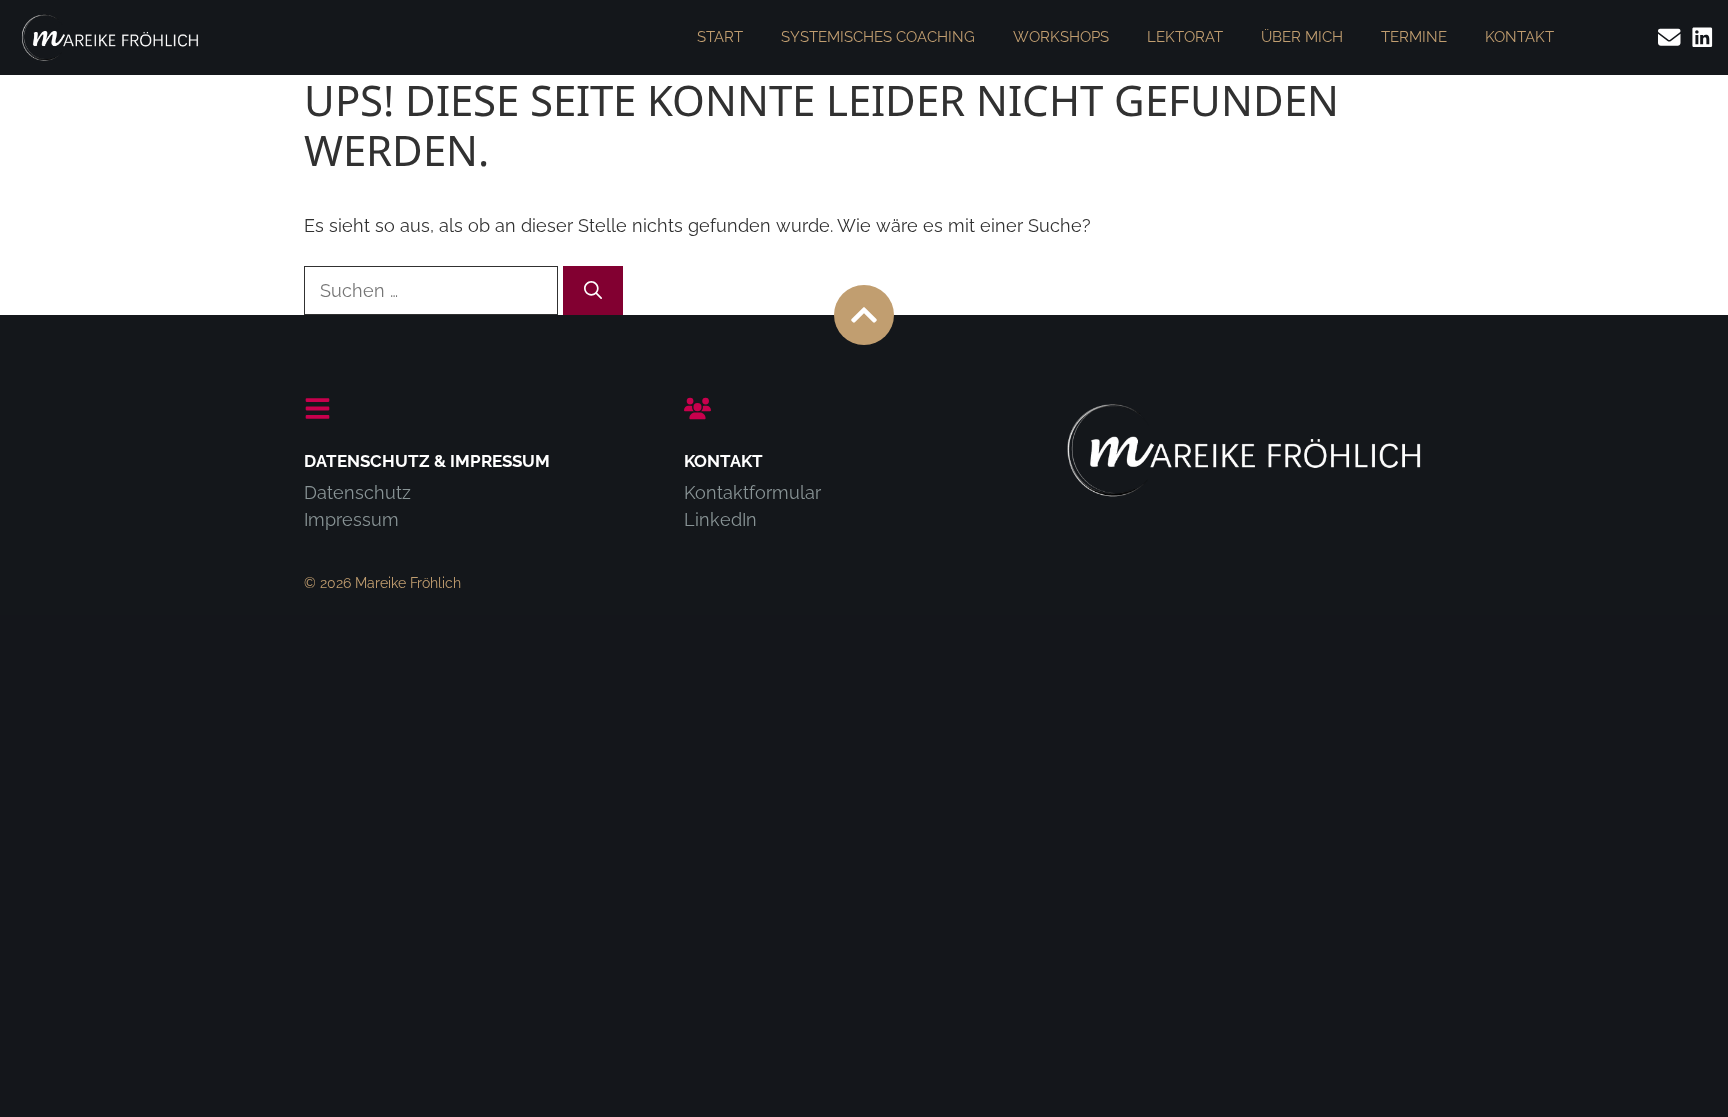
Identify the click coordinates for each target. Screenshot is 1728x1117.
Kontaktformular (752, 492)
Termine (1414, 37)
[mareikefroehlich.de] (110, 37)
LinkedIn (720, 519)
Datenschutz (357, 492)
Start (720, 37)
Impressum (351, 519)
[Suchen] (593, 290)
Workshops (1061, 37)
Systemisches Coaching (878, 37)
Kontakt (1519, 37)
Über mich (1302, 37)
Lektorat (1185, 37)
